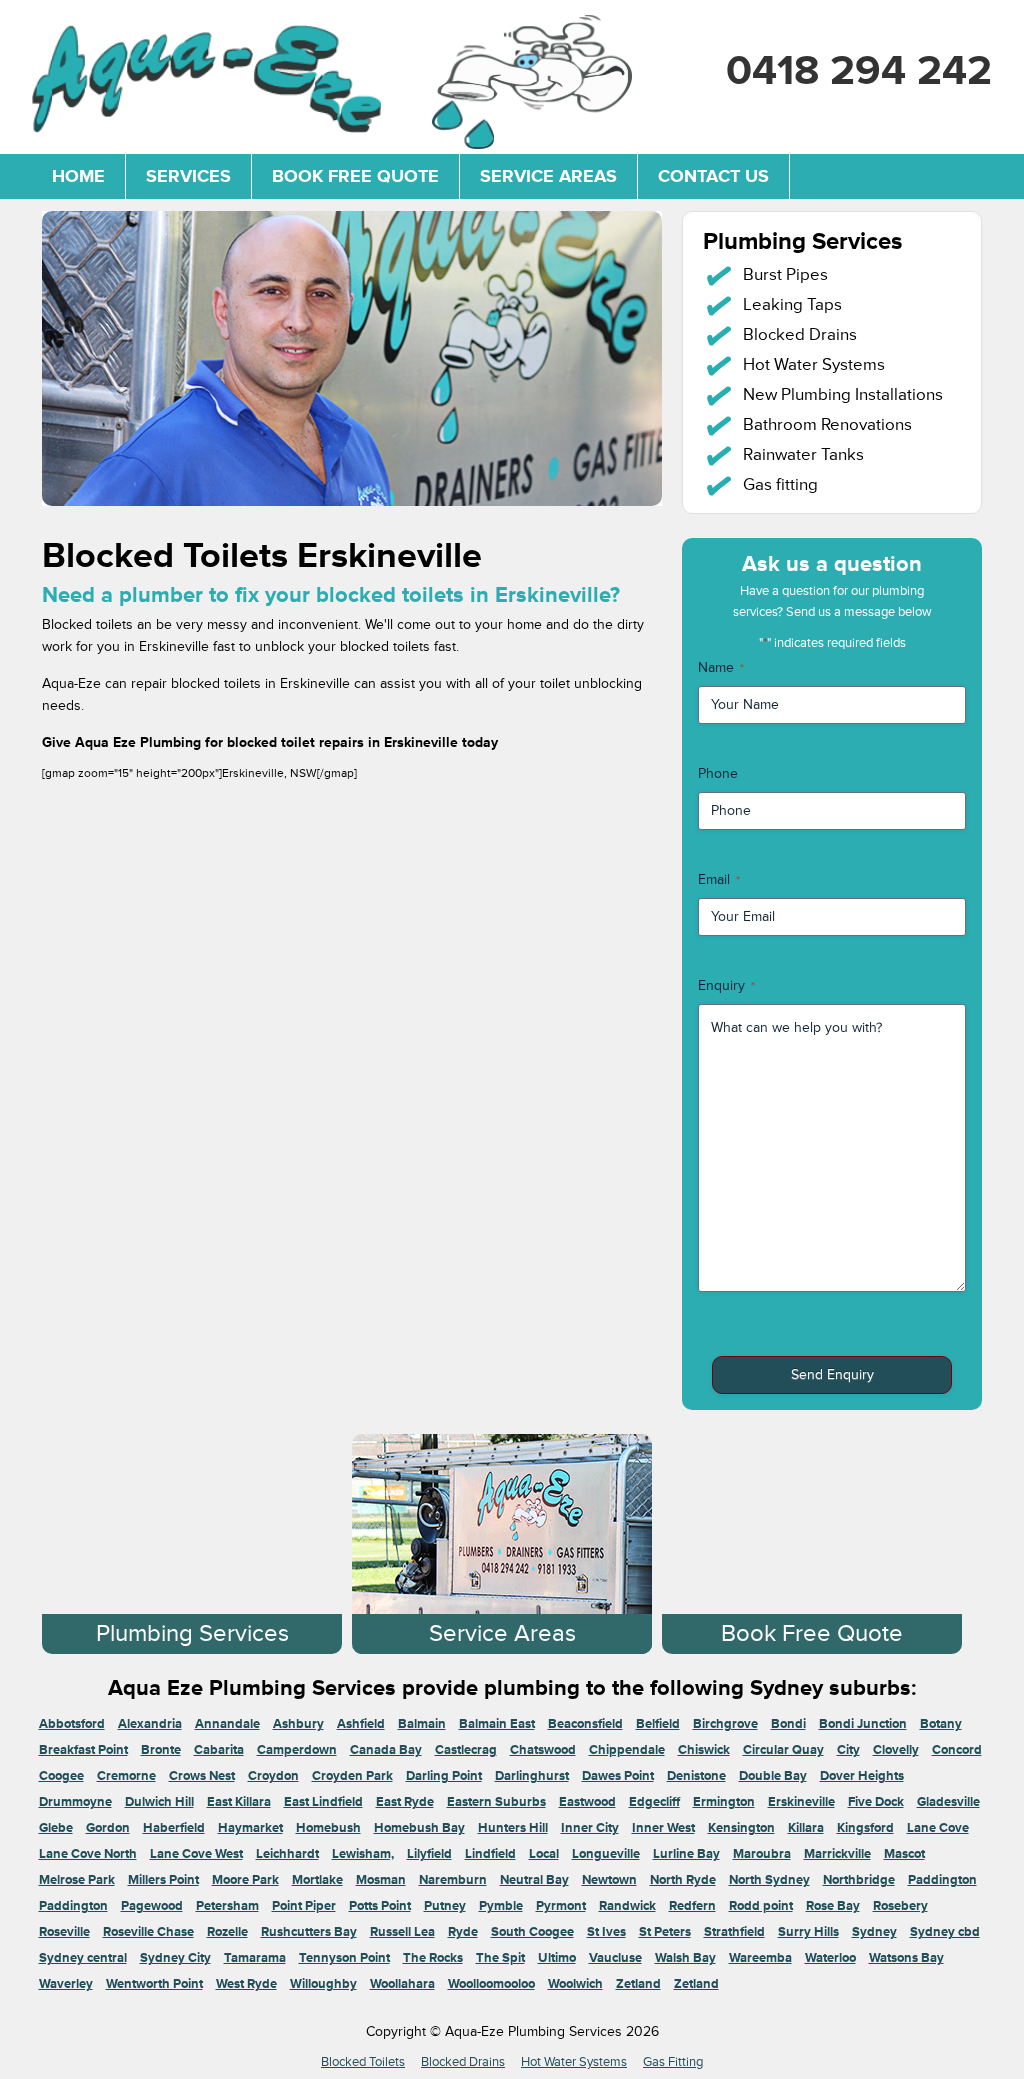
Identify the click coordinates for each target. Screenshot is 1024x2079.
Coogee (61, 1776)
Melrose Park (77, 1880)
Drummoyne (75, 1802)
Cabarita (219, 1750)
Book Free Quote (355, 176)
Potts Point (380, 1906)
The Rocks (433, 1958)
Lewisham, (363, 1854)
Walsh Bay (685, 1958)
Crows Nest (202, 1776)
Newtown (609, 1880)
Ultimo (557, 1958)
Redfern (692, 1906)
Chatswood (543, 1750)
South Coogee (532, 1932)
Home (78, 176)
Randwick (627, 1906)
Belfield (658, 1724)
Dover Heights (862, 1776)
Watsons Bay (906, 1958)
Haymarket (250, 1828)
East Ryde (405, 1802)
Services (188, 176)
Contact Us (713, 176)
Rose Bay (833, 1906)
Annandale (227, 1724)
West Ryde (246, 1984)
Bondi (788, 1724)
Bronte (161, 1750)
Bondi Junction (863, 1724)
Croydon (273, 1776)
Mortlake (317, 1880)
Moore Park (245, 1880)
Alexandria (150, 1724)
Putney (445, 1906)
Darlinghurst (532, 1776)
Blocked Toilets (363, 2062)
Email (719, 879)
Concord (957, 1750)
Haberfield (174, 1828)
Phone (718, 773)
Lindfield (490, 1854)
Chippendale (627, 1750)
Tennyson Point (344, 1958)
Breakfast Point (83, 1750)
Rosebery (900, 1906)
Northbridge (859, 1880)
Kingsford (865, 1828)
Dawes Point (618, 1776)
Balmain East (497, 1724)
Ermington (724, 1802)
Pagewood (152, 1906)
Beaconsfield (585, 1724)
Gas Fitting (673, 2062)
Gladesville (948, 1802)
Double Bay (773, 1776)
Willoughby (323, 1984)
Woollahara (402, 1984)
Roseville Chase (148, 1932)
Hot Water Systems (574, 2062)
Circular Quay (783, 1750)
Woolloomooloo (491, 1984)
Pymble (501, 1906)
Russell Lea (402, 1932)
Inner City (590, 1828)
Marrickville (837, 1854)
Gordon (108, 1828)
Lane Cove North (88, 1854)
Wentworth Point (154, 1984)
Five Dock (876, 1802)
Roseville (64, 1932)
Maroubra (762, 1854)
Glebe (56, 1828)
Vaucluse (615, 1958)
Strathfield (734, 1932)
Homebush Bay (419, 1828)
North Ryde (683, 1880)
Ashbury (298, 1724)
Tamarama (255, 1958)
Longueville (606, 1854)
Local (544, 1854)
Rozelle (227, 1932)
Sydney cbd (945, 1932)
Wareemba (760, 1958)
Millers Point (163, 1880)
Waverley (66, 1984)
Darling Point (444, 1776)
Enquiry (726, 985)
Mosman (381, 1880)
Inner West (663, 1828)
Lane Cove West (196, 1854)
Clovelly (896, 1750)
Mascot (904, 1854)
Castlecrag (466, 1750)
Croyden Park (352, 1776)
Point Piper (304, 1906)
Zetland (638, 1984)
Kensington (741, 1828)
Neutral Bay (534, 1880)
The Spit (500, 1958)
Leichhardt (287, 1854)
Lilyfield (429, 1854)
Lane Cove (938, 1828)
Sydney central (83, 1958)
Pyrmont (561, 1906)
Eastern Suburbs (496, 1802)
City (848, 1750)
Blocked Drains (463, 2062)
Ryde (463, 1932)
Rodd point (761, 1906)
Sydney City (175, 1958)
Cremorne (126, 1776)
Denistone (696, 1776)
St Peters (665, 1932)
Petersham (227, 1906)
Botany (941, 1724)
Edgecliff (654, 1802)
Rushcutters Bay (309, 1932)
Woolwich (575, 1984)
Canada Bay (386, 1750)
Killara (806, 1828)
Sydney (874, 1932)
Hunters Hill (513, 1828)
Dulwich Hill (159, 1802)
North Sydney (769, 1880)
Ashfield (361, 1724)
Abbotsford (72, 1724)
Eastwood (587, 1802)
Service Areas (548, 176)
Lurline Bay (686, 1854)
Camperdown (297, 1750)
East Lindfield (323, 1802)
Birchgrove (725, 1724)
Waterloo (830, 1958)
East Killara (239, 1802)
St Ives (606, 1932)
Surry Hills (808, 1932)
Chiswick (704, 1750)
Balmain (422, 1724)
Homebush (328, 1828)
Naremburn (453, 1880)
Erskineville (801, 1802)
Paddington (942, 1880)
